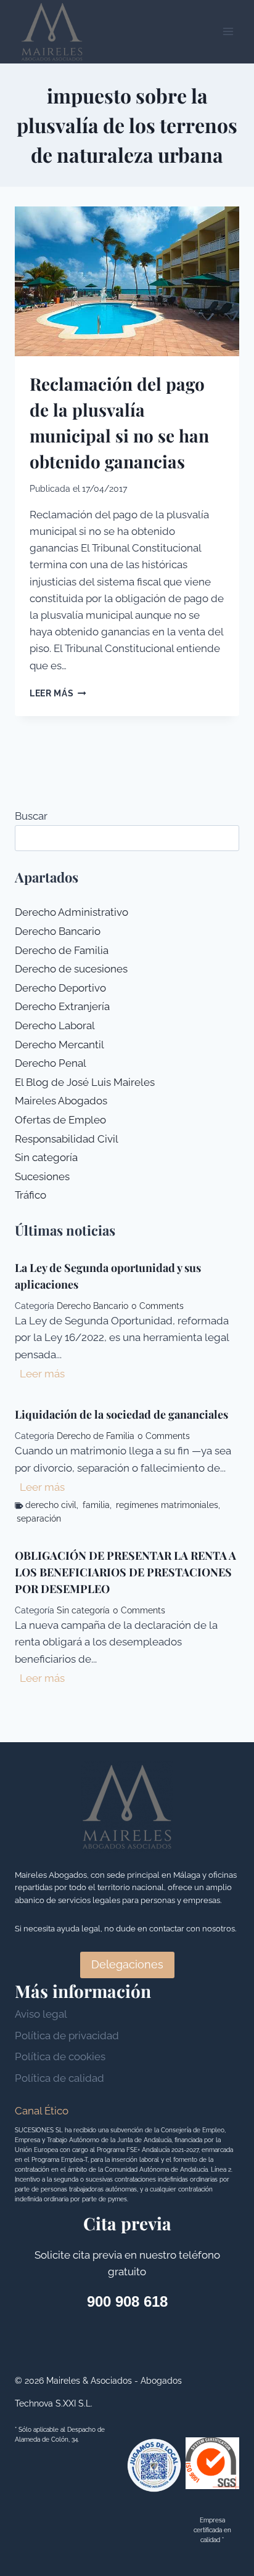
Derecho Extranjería (62, 1006)
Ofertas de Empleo (60, 1120)
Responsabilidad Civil (67, 1139)
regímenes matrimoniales (167, 1505)
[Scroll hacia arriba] (223, 2375)
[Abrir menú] (228, 32)
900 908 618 (127, 2301)
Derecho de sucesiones (71, 969)
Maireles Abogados (61, 1101)
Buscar (31, 816)
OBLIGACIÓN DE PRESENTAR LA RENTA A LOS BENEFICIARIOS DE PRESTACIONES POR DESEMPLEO (125, 1572)
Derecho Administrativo (72, 912)
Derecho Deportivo (60, 988)
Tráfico (31, 1195)
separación (39, 1518)
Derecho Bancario (58, 931)
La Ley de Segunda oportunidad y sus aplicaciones (108, 1276)
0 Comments (158, 1306)
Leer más (58, 693)
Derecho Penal (51, 1063)
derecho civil (51, 1505)
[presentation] (127, 281)
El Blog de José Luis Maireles (85, 1082)
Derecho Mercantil (59, 1045)
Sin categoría (46, 1157)
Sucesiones (42, 1176)
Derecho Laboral (55, 1025)
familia (96, 1505)
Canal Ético (42, 2111)
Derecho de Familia (62, 950)
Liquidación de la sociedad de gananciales (121, 1414)
